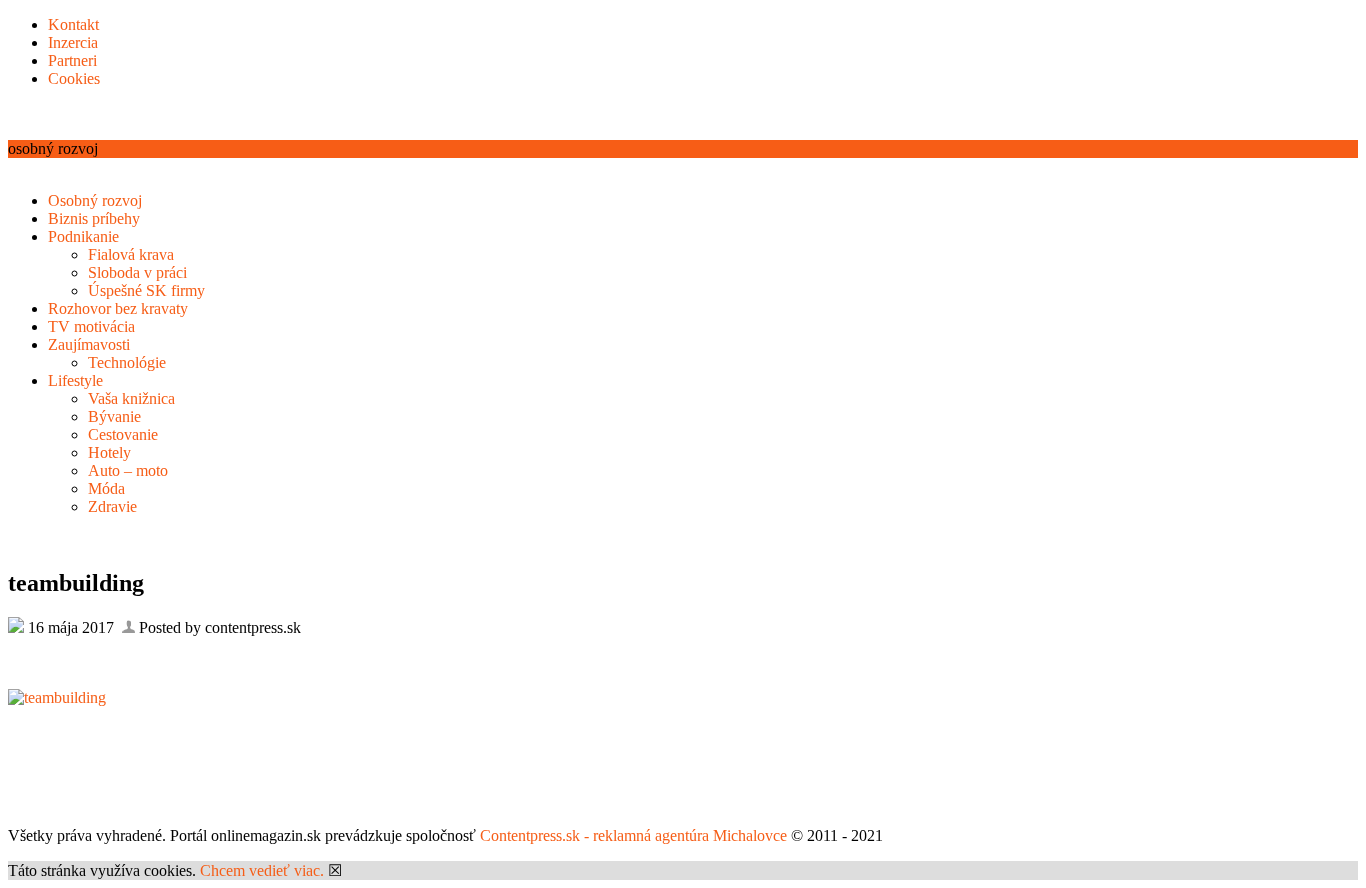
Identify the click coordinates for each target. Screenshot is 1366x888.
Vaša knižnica (131, 398)
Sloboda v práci (137, 272)
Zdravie (112, 506)
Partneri (72, 60)
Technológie (127, 362)
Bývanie (114, 416)
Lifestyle (75, 380)
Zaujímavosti (89, 344)
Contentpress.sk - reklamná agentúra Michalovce (633, 835)
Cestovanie (123, 434)
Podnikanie (83, 236)
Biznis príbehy (94, 218)
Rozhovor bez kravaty (118, 308)
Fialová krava (131, 254)
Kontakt (73, 24)
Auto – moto (128, 470)
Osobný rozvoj (95, 200)
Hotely (109, 452)
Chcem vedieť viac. (262, 870)
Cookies (74, 78)
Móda (106, 488)
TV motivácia (91, 326)
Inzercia (73, 42)
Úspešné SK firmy (146, 290)
